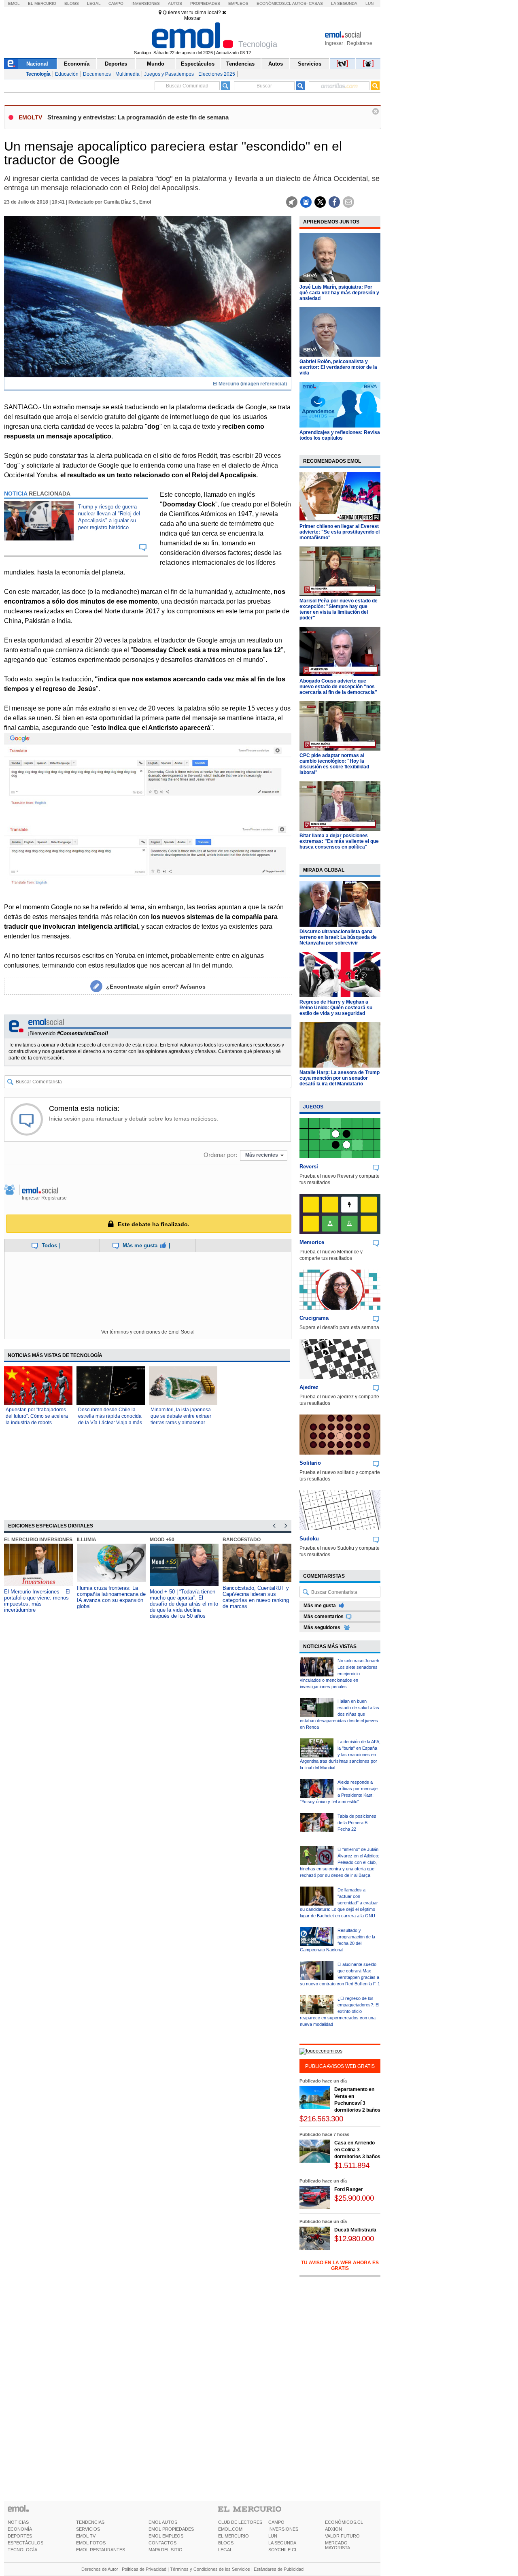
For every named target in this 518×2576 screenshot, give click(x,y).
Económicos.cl (274, 3)
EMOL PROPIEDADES (171, 2529)
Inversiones (146, 3)
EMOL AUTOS (163, 2522)
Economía (77, 64)
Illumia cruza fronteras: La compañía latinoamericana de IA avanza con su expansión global (111, 1597)
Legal (94, 3)
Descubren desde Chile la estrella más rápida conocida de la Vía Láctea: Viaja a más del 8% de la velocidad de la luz (110, 1423)
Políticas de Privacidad (144, 2569)
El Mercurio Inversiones (38, 1540)
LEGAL (225, 2550)
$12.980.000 (354, 2239)
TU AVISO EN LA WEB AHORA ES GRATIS (340, 2265)
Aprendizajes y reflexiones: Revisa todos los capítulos (340, 435)
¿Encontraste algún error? (156, 987)
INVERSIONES (283, 2529)
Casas (316, 3)
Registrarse (360, 43)
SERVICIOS (88, 2529)
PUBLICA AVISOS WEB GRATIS (340, 2066)
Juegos (313, 1107)
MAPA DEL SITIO (166, 2550)
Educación (67, 74)
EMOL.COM (230, 2529)
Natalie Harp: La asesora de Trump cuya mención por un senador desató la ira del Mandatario (340, 1078)
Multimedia (127, 74)
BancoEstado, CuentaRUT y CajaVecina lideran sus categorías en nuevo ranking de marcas (256, 1597)
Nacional (37, 64)
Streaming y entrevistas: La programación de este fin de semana (138, 117)
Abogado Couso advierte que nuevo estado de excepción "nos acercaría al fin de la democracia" (338, 687)
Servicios (310, 64)
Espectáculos (198, 64)
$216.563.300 (321, 2119)
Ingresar (334, 43)
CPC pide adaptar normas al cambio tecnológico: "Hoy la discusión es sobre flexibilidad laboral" (334, 764)
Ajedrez (309, 1387)
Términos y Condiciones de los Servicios (210, 2569)
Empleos (238, 3)
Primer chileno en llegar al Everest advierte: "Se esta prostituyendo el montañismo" (340, 532)
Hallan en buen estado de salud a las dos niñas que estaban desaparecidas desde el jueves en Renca (340, 1714)
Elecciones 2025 (217, 74)
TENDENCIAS (90, 2522)
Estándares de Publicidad (279, 2569)
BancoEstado (242, 1540)
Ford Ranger (349, 2189)
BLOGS (226, 2543)
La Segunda (344, 3)
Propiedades (205, 3)
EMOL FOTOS (91, 2543)
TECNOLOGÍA (22, 2550)
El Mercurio (42, 3)
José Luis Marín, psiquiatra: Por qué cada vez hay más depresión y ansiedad (339, 293)
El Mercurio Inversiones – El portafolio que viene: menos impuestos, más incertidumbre (37, 1601)
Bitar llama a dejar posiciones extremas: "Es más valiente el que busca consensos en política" (339, 841)
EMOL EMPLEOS (166, 2536)
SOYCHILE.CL (283, 2550)
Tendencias (240, 64)
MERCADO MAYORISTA (338, 2545)
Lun (369, 3)
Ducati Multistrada (355, 2230)
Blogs (72, 3)
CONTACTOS (162, 2543)
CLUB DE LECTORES (240, 2522)
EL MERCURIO (234, 2536)
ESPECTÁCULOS (25, 2543)
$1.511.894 (352, 2165)
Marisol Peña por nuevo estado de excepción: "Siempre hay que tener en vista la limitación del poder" (339, 609)
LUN (273, 2536)
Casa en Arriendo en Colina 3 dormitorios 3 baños (357, 2150)
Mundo (156, 64)
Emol (14, 3)
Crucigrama (314, 1318)
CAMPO (276, 2522)
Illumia (87, 1540)
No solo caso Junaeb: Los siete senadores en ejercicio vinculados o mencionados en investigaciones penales (340, 1674)
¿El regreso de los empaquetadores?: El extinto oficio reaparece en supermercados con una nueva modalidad (340, 2011)
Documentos (97, 74)
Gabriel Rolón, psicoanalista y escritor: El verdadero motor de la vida (338, 367)
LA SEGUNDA (282, 2543)
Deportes (116, 64)
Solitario (310, 1463)
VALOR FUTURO (342, 2536)
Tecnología (38, 74)
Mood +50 (162, 1540)
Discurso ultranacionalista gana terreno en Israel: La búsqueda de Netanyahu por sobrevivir (338, 937)
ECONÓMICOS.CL (344, 2522)
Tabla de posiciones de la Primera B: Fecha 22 (357, 1823)
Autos (175, 3)
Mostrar (192, 18)
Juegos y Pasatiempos (169, 74)
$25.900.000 (354, 2198)
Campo (116, 3)
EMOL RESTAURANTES (101, 2550)
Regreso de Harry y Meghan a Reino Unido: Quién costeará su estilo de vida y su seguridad (336, 1008)
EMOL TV (86, 2536)
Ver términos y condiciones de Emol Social (148, 1332)
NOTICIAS (18, 2522)
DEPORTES (20, 2536)
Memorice (312, 1242)
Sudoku (309, 1539)
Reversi (309, 1167)
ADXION (333, 2529)
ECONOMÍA (20, 2529)
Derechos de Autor (100, 2569)
